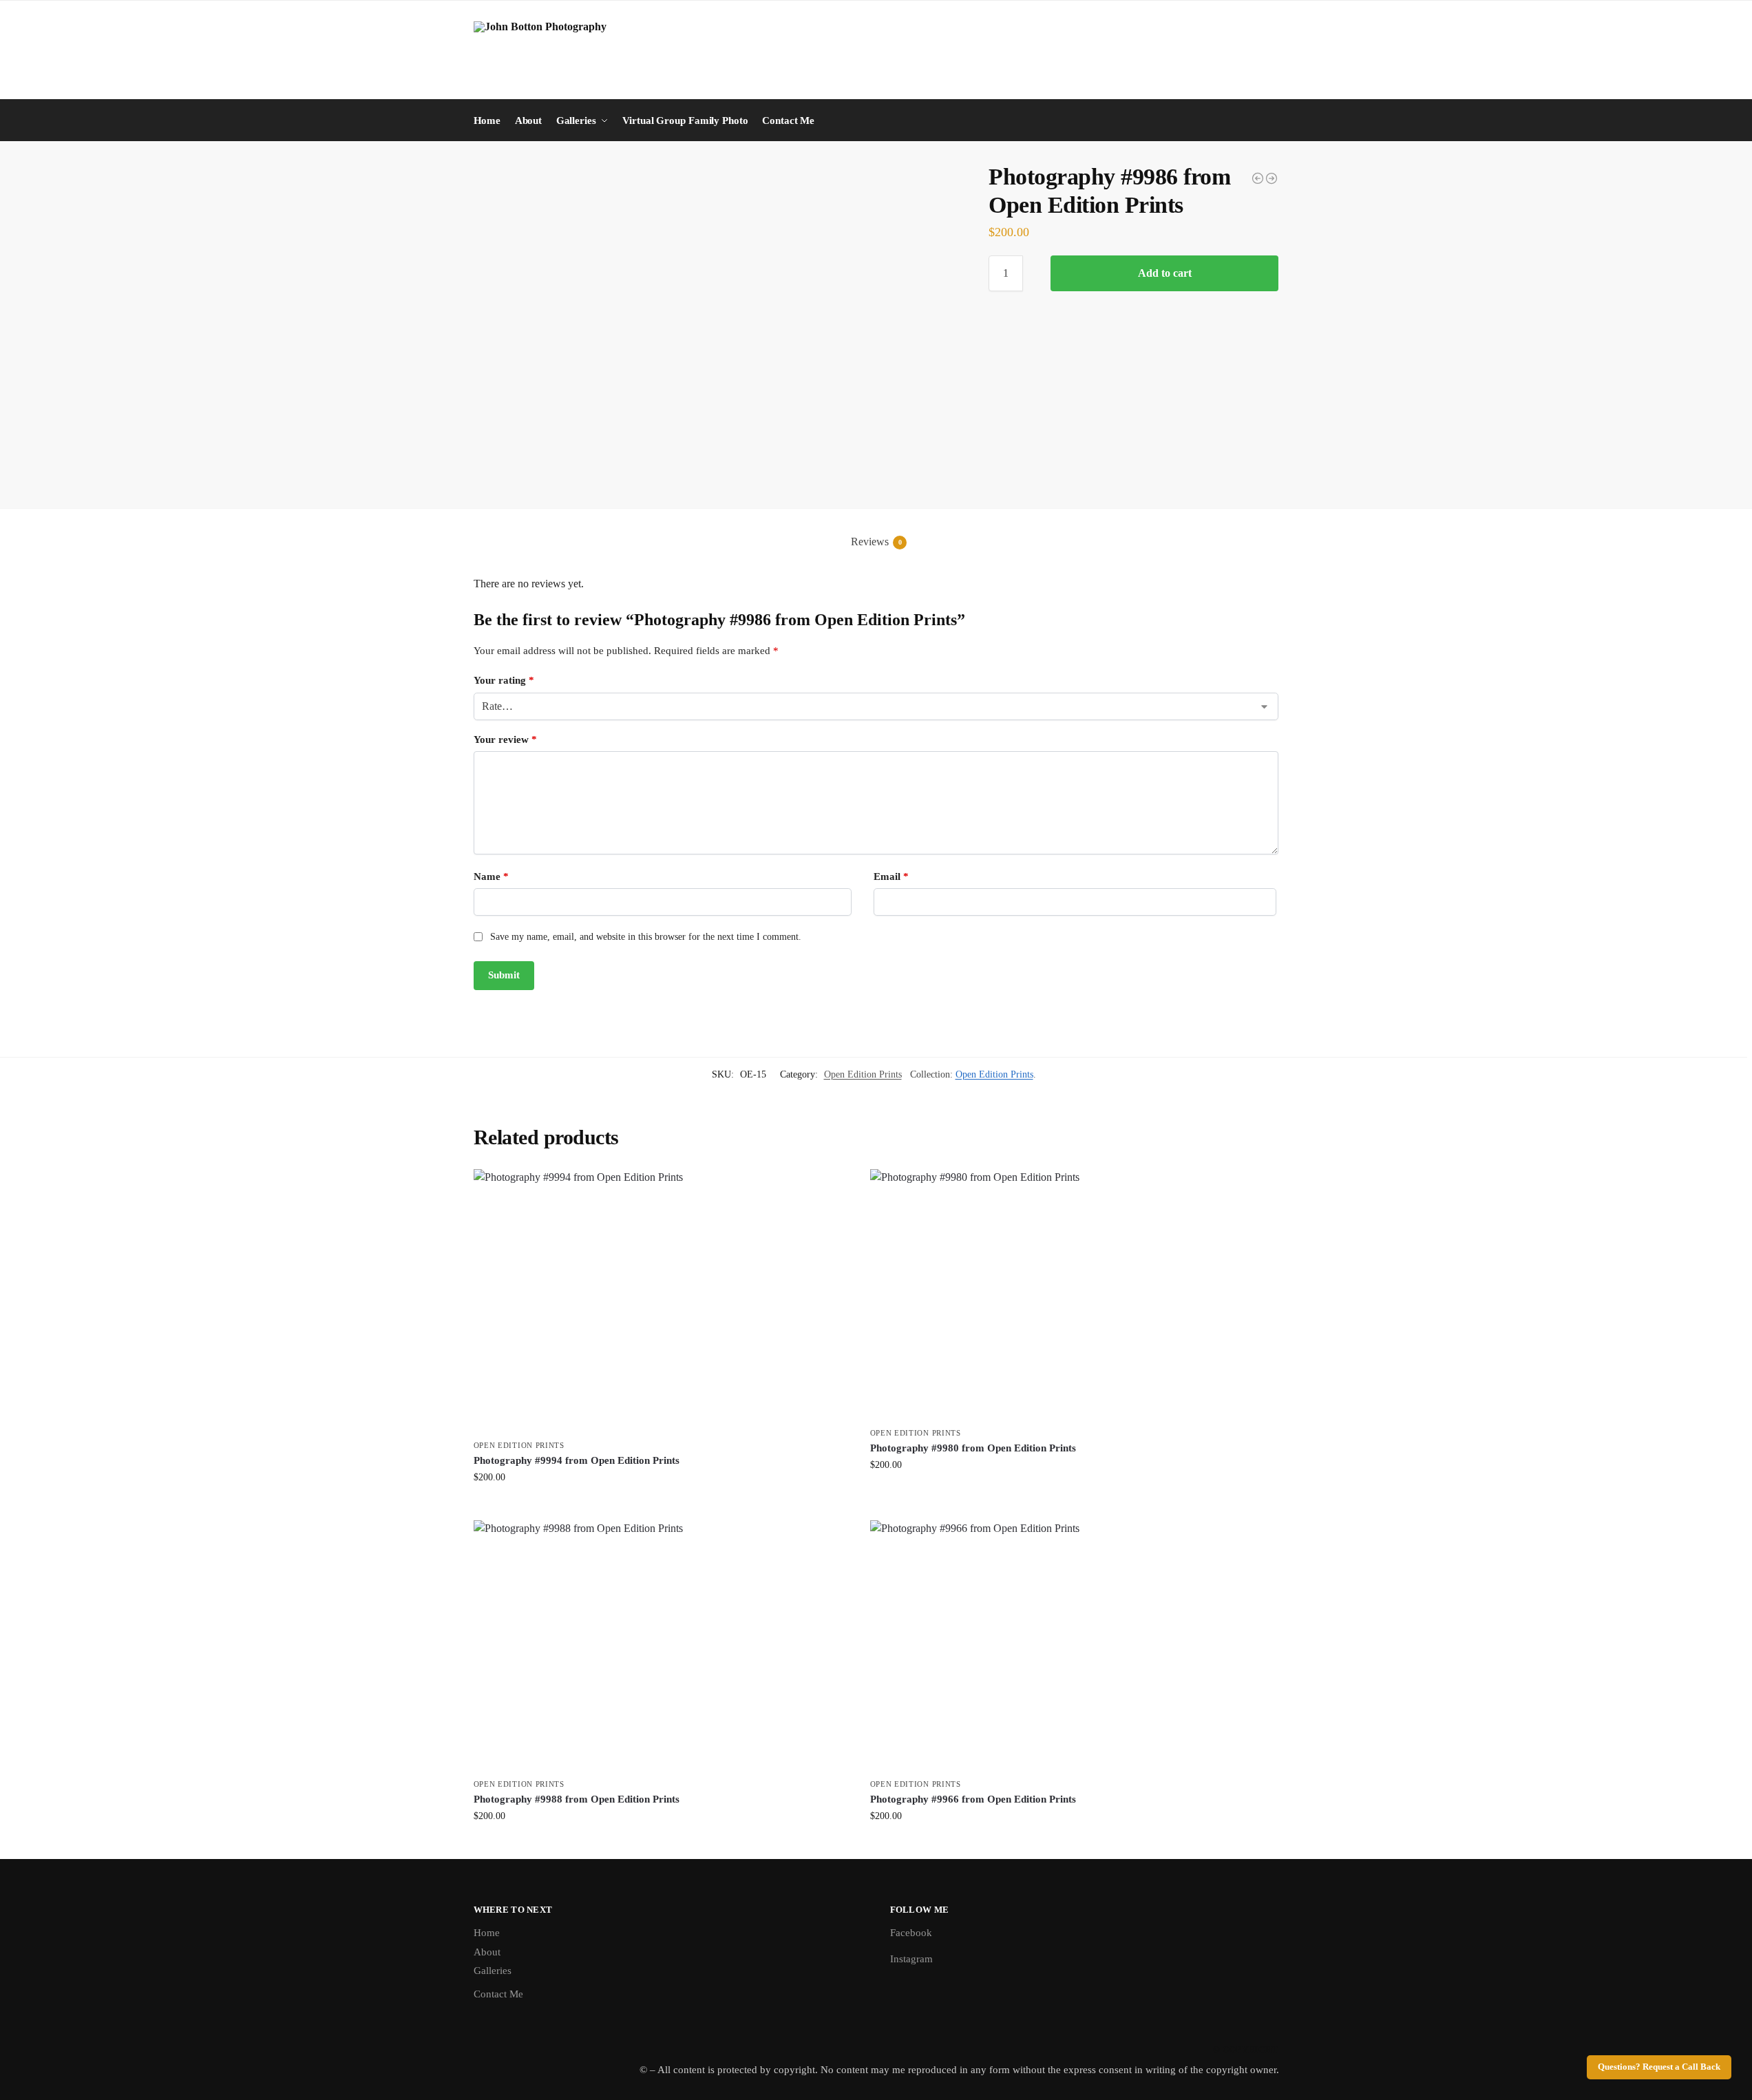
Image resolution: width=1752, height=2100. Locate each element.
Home (487, 1933)
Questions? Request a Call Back (1659, 2067)
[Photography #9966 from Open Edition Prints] (1058, 1646)
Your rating (504, 680)
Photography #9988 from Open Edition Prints (577, 1799)
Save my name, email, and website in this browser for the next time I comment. (646, 937)
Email (891, 876)
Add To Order (662, 1506)
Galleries (493, 1971)
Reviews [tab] (876, 542)
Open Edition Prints (863, 1074)
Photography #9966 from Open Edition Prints (973, 1799)
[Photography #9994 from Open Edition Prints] (662, 1301)
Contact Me (498, 1994)
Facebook (911, 1933)
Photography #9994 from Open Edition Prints (577, 1460)
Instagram (911, 1959)
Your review (505, 739)
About (487, 1952)
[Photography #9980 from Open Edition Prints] (1058, 1294)
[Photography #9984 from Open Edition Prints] (1258, 178)
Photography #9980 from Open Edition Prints (973, 1448)
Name (491, 876)
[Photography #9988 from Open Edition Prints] (1271, 178)
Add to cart (1165, 273)
